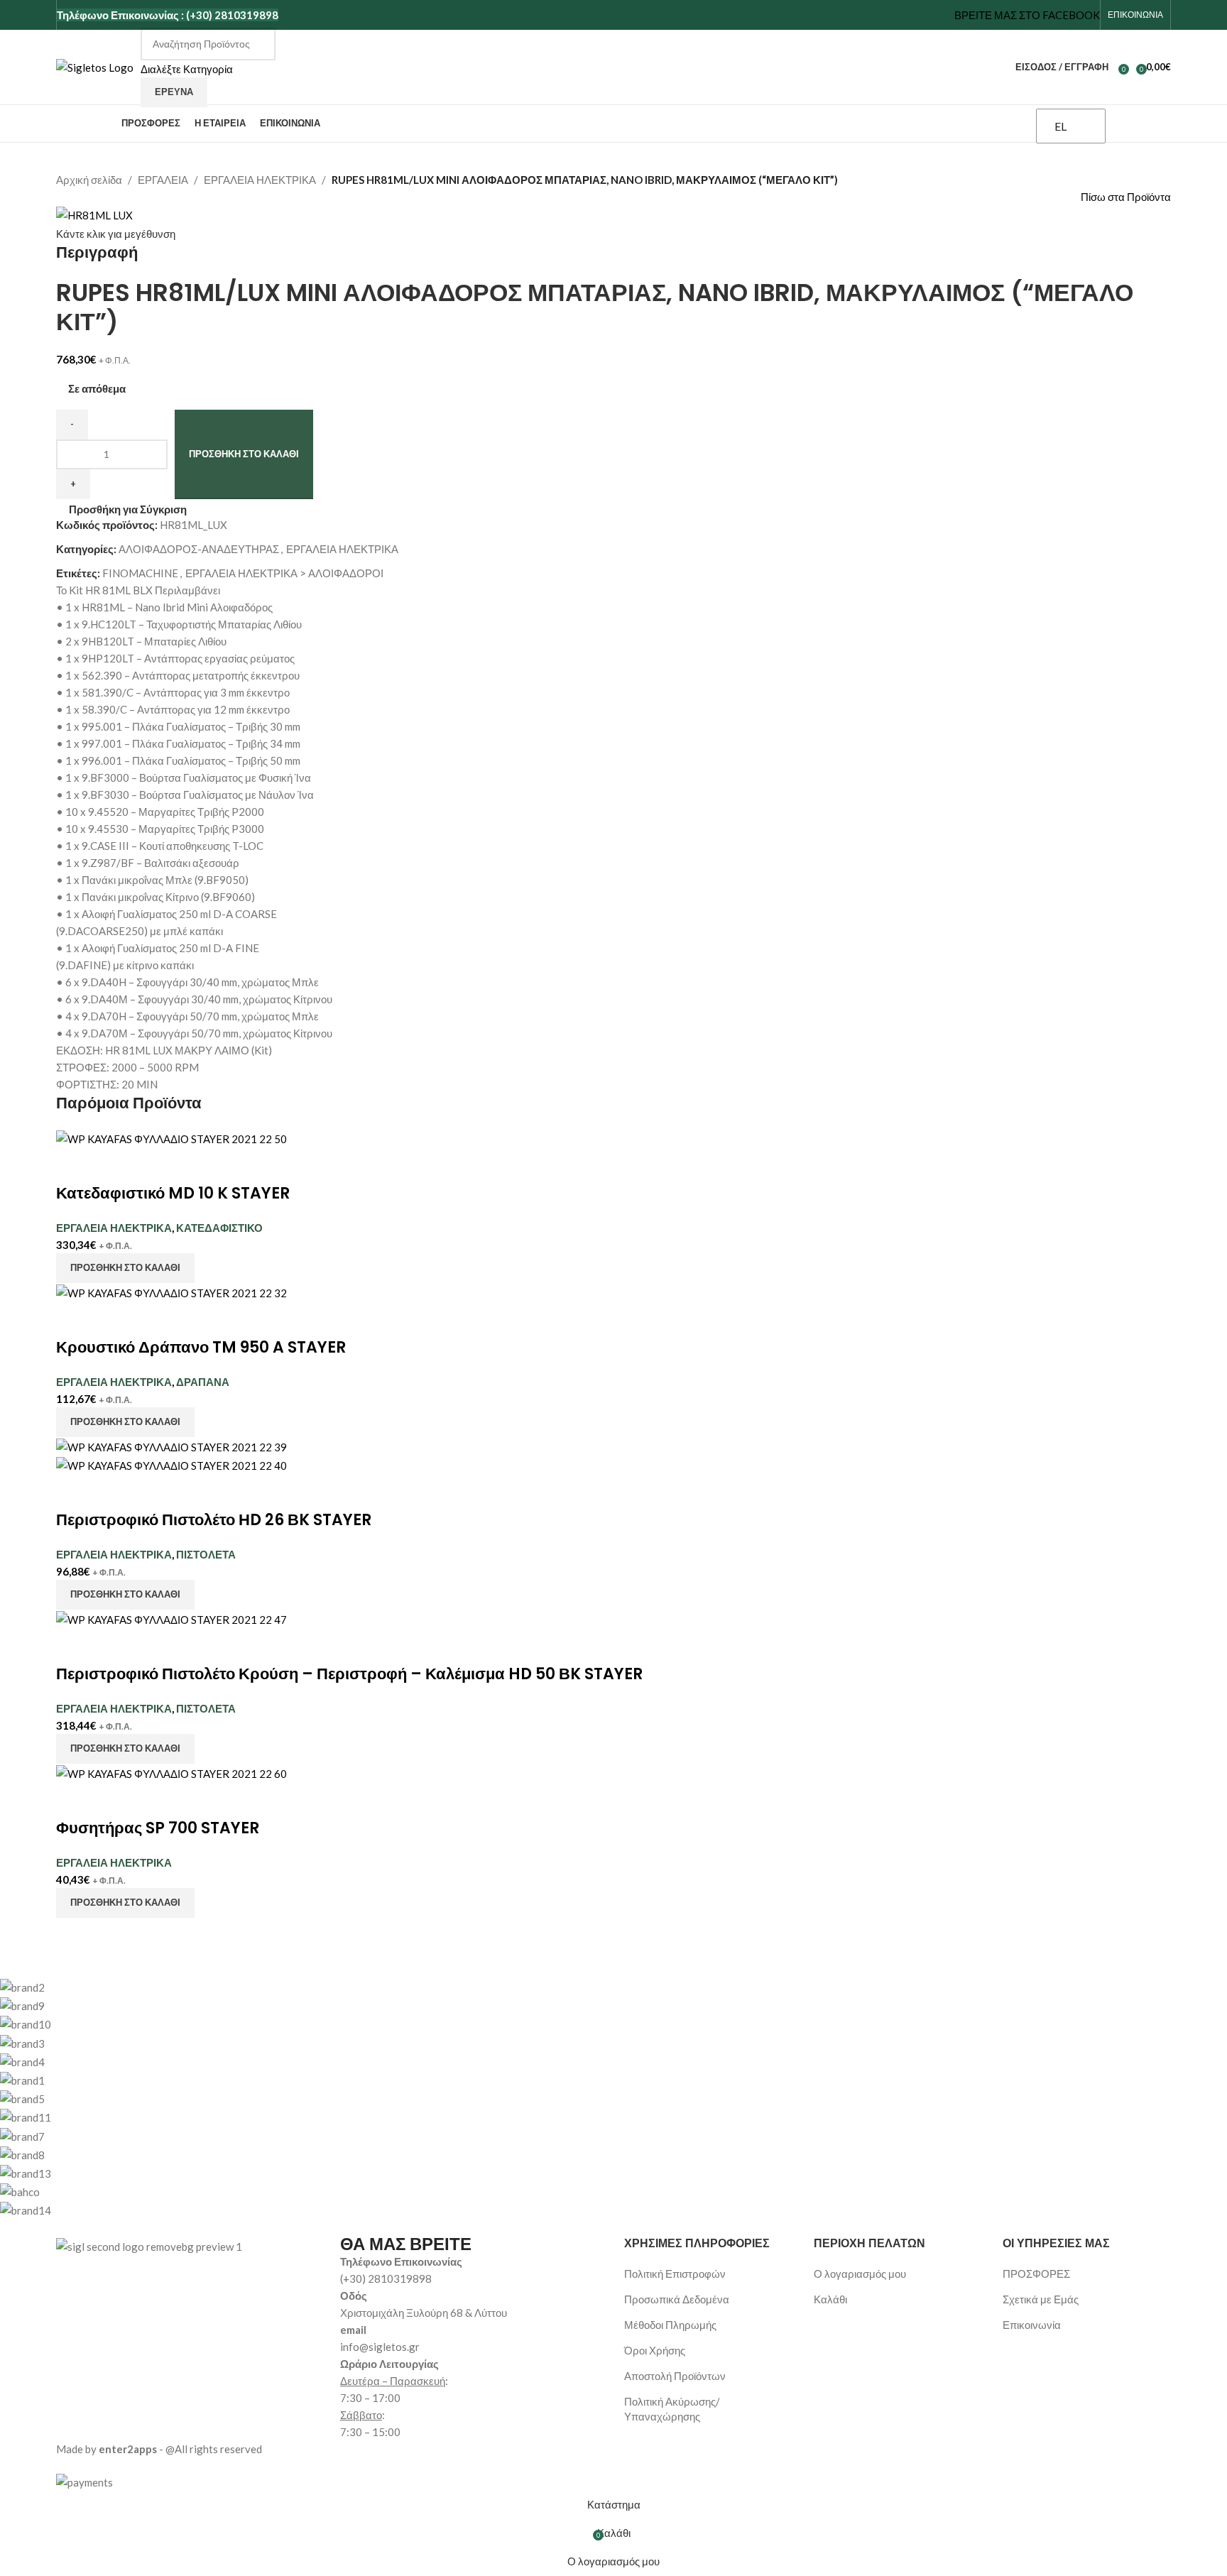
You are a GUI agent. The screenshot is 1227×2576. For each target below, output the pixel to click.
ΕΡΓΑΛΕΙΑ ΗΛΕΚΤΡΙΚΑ (260, 180)
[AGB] (557, 2099)
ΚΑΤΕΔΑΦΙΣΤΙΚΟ (219, 1228)
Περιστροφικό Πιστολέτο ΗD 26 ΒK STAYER (214, 1520)
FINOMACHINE (140, 573)
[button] (125, 1268)
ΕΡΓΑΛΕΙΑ (163, 180)
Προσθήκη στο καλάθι (244, 454)
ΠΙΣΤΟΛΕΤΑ (206, 1554)
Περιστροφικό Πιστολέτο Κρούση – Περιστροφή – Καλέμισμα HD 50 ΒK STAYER (349, 1674)
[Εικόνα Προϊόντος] (171, 1464)
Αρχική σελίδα (89, 180)
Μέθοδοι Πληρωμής (670, 2325)
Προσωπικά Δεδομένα (677, 2299)
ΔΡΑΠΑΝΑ (203, 1382)
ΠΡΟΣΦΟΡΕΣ (1036, 2274)
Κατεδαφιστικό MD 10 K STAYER (173, 1193)
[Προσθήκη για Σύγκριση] (74, 1165)
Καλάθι (830, 2299)
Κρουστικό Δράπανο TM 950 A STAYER (201, 1347)
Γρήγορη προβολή (111, 1165)
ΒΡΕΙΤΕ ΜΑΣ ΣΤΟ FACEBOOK (1027, 15)
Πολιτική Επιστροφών (675, 2274)
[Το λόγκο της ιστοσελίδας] (95, 65)
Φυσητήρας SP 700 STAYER (158, 1828)
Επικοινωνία (1032, 2325)
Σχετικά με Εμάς (1041, 2299)
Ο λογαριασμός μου (860, 2274)
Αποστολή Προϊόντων (675, 2376)
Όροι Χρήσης (655, 2350)
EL (1060, 126)
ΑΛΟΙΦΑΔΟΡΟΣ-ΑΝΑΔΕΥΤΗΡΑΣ (199, 549)
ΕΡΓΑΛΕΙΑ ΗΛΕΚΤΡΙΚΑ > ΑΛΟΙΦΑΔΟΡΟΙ (284, 573)
